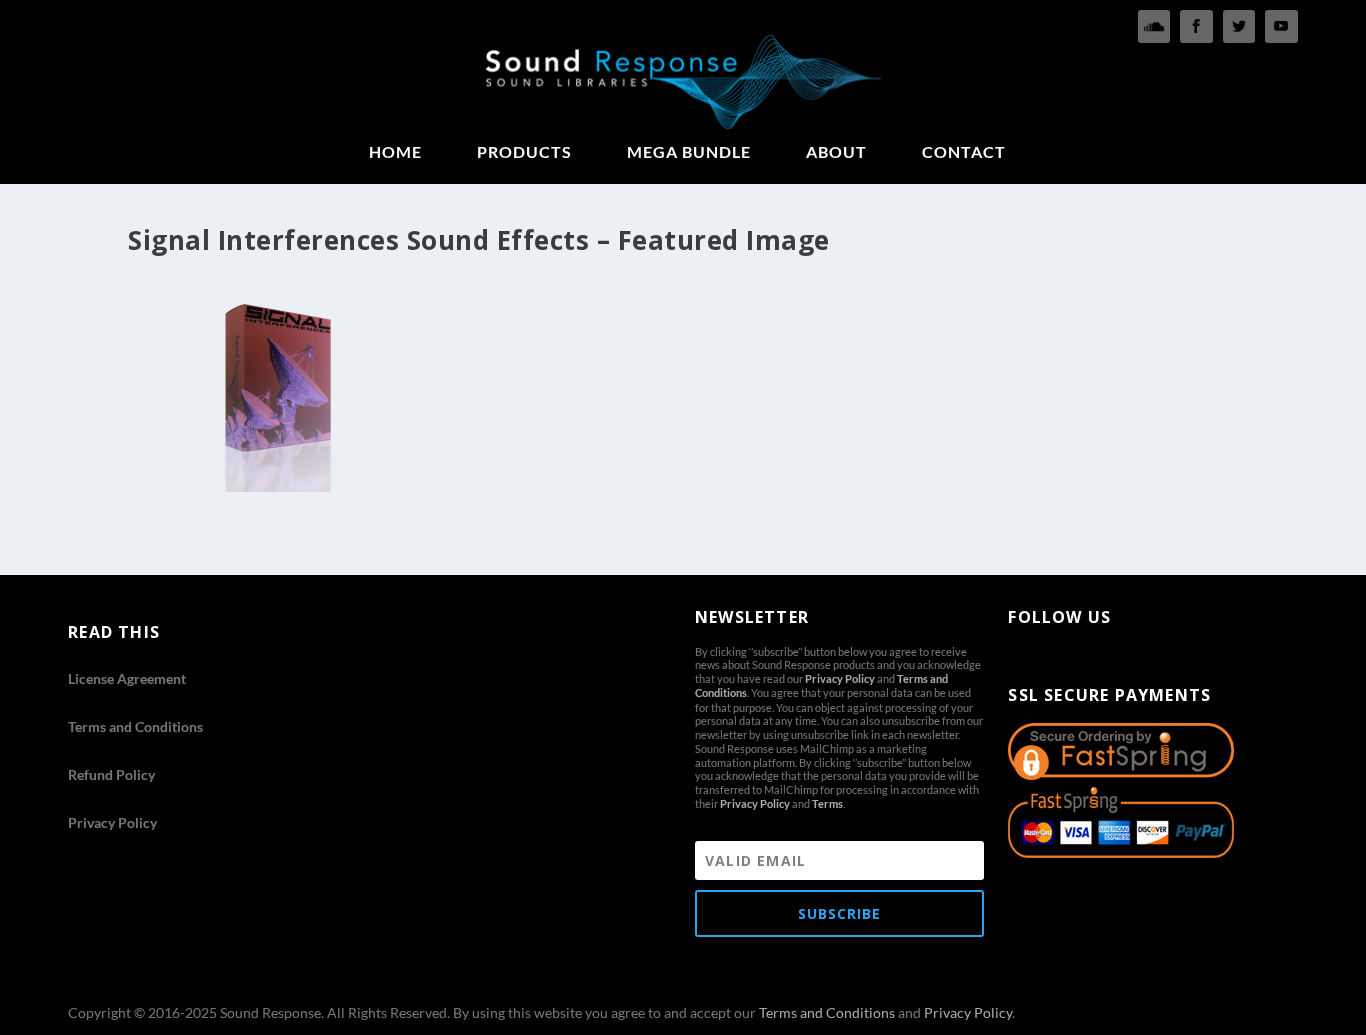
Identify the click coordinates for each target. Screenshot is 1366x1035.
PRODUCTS (524, 152)
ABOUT (836, 152)
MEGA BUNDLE (689, 152)
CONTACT (964, 152)
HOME (395, 152)
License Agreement (127, 678)
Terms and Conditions (135, 726)
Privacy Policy (112, 822)
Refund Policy (111, 774)
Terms (827, 803)
